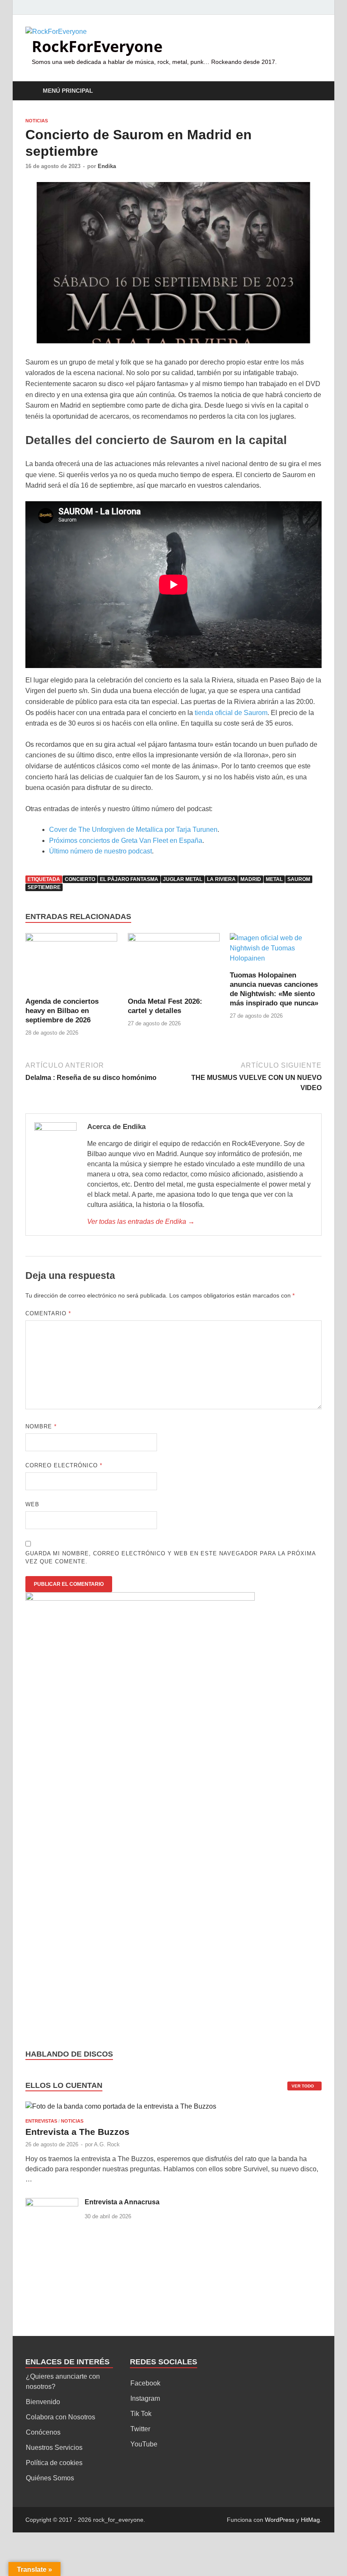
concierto (80, 879)
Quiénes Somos (50, 2478)
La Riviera (221, 879)
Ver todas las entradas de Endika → (141, 1222)
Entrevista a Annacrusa (122, 2202)
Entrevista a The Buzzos (77, 2132)
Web (32, 1504)
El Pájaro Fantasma (129, 879)
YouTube (144, 2444)
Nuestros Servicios (54, 2448)
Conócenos (43, 2432)
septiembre (44, 887)
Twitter (140, 2429)
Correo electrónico (64, 1465)
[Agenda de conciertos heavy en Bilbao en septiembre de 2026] (71, 965)
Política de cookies (54, 2463)
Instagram (145, 2398)
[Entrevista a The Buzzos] (121, 2110)
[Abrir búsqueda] (313, 91)
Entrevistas (41, 2121)
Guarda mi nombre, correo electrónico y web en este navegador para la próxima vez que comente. (171, 1558)
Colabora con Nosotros (61, 2417)
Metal (274, 879)
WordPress (280, 2520)
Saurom (299, 879)
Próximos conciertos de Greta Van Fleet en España (126, 841)
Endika (107, 166)
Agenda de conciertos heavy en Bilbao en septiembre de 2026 (62, 1011)
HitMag (310, 2520)
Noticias (37, 121)
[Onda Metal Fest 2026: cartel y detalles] (174, 965)
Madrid (251, 879)
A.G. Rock (107, 2144)
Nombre (41, 1426)
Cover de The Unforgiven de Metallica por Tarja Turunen (133, 830)
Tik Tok (141, 2414)
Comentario (48, 1313)
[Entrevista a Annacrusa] (52, 2203)
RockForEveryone (97, 46)
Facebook (145, 2383)
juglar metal (183, 879)
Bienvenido (43, 2402)
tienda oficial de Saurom (231, 713)
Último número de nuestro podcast (101, 851)
